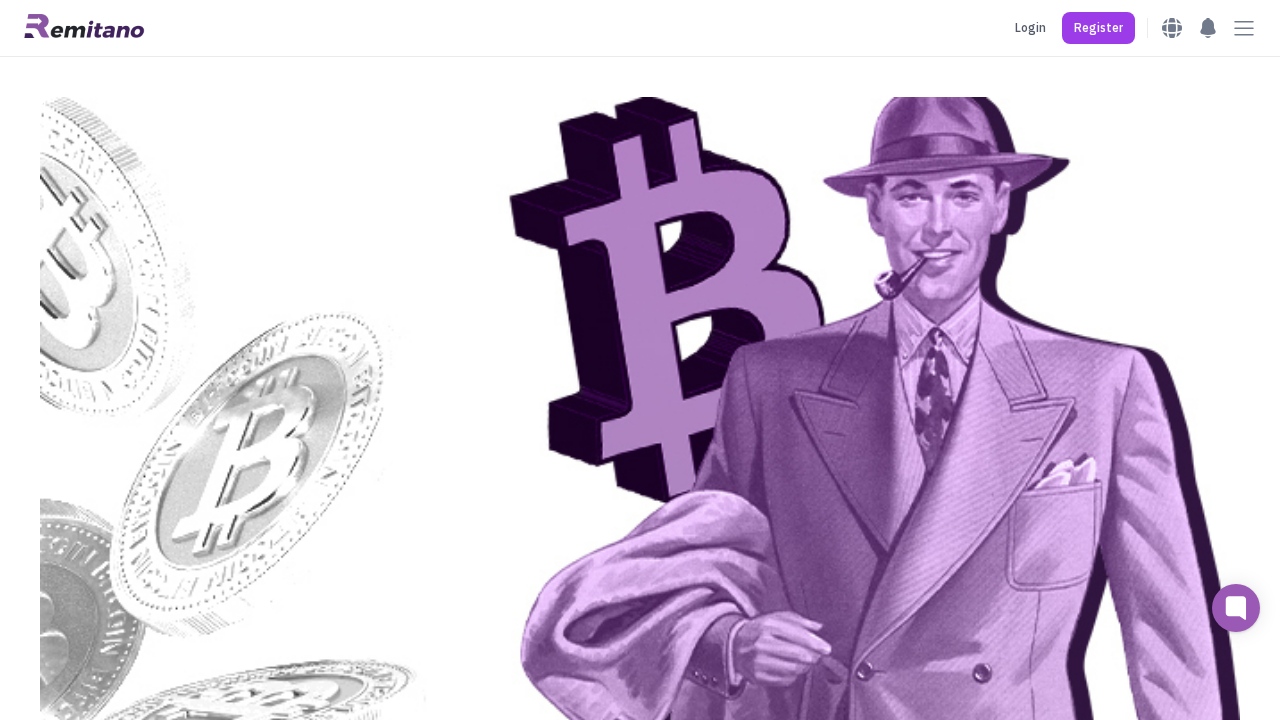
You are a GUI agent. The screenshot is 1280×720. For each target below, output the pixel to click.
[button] (1098, 28)
